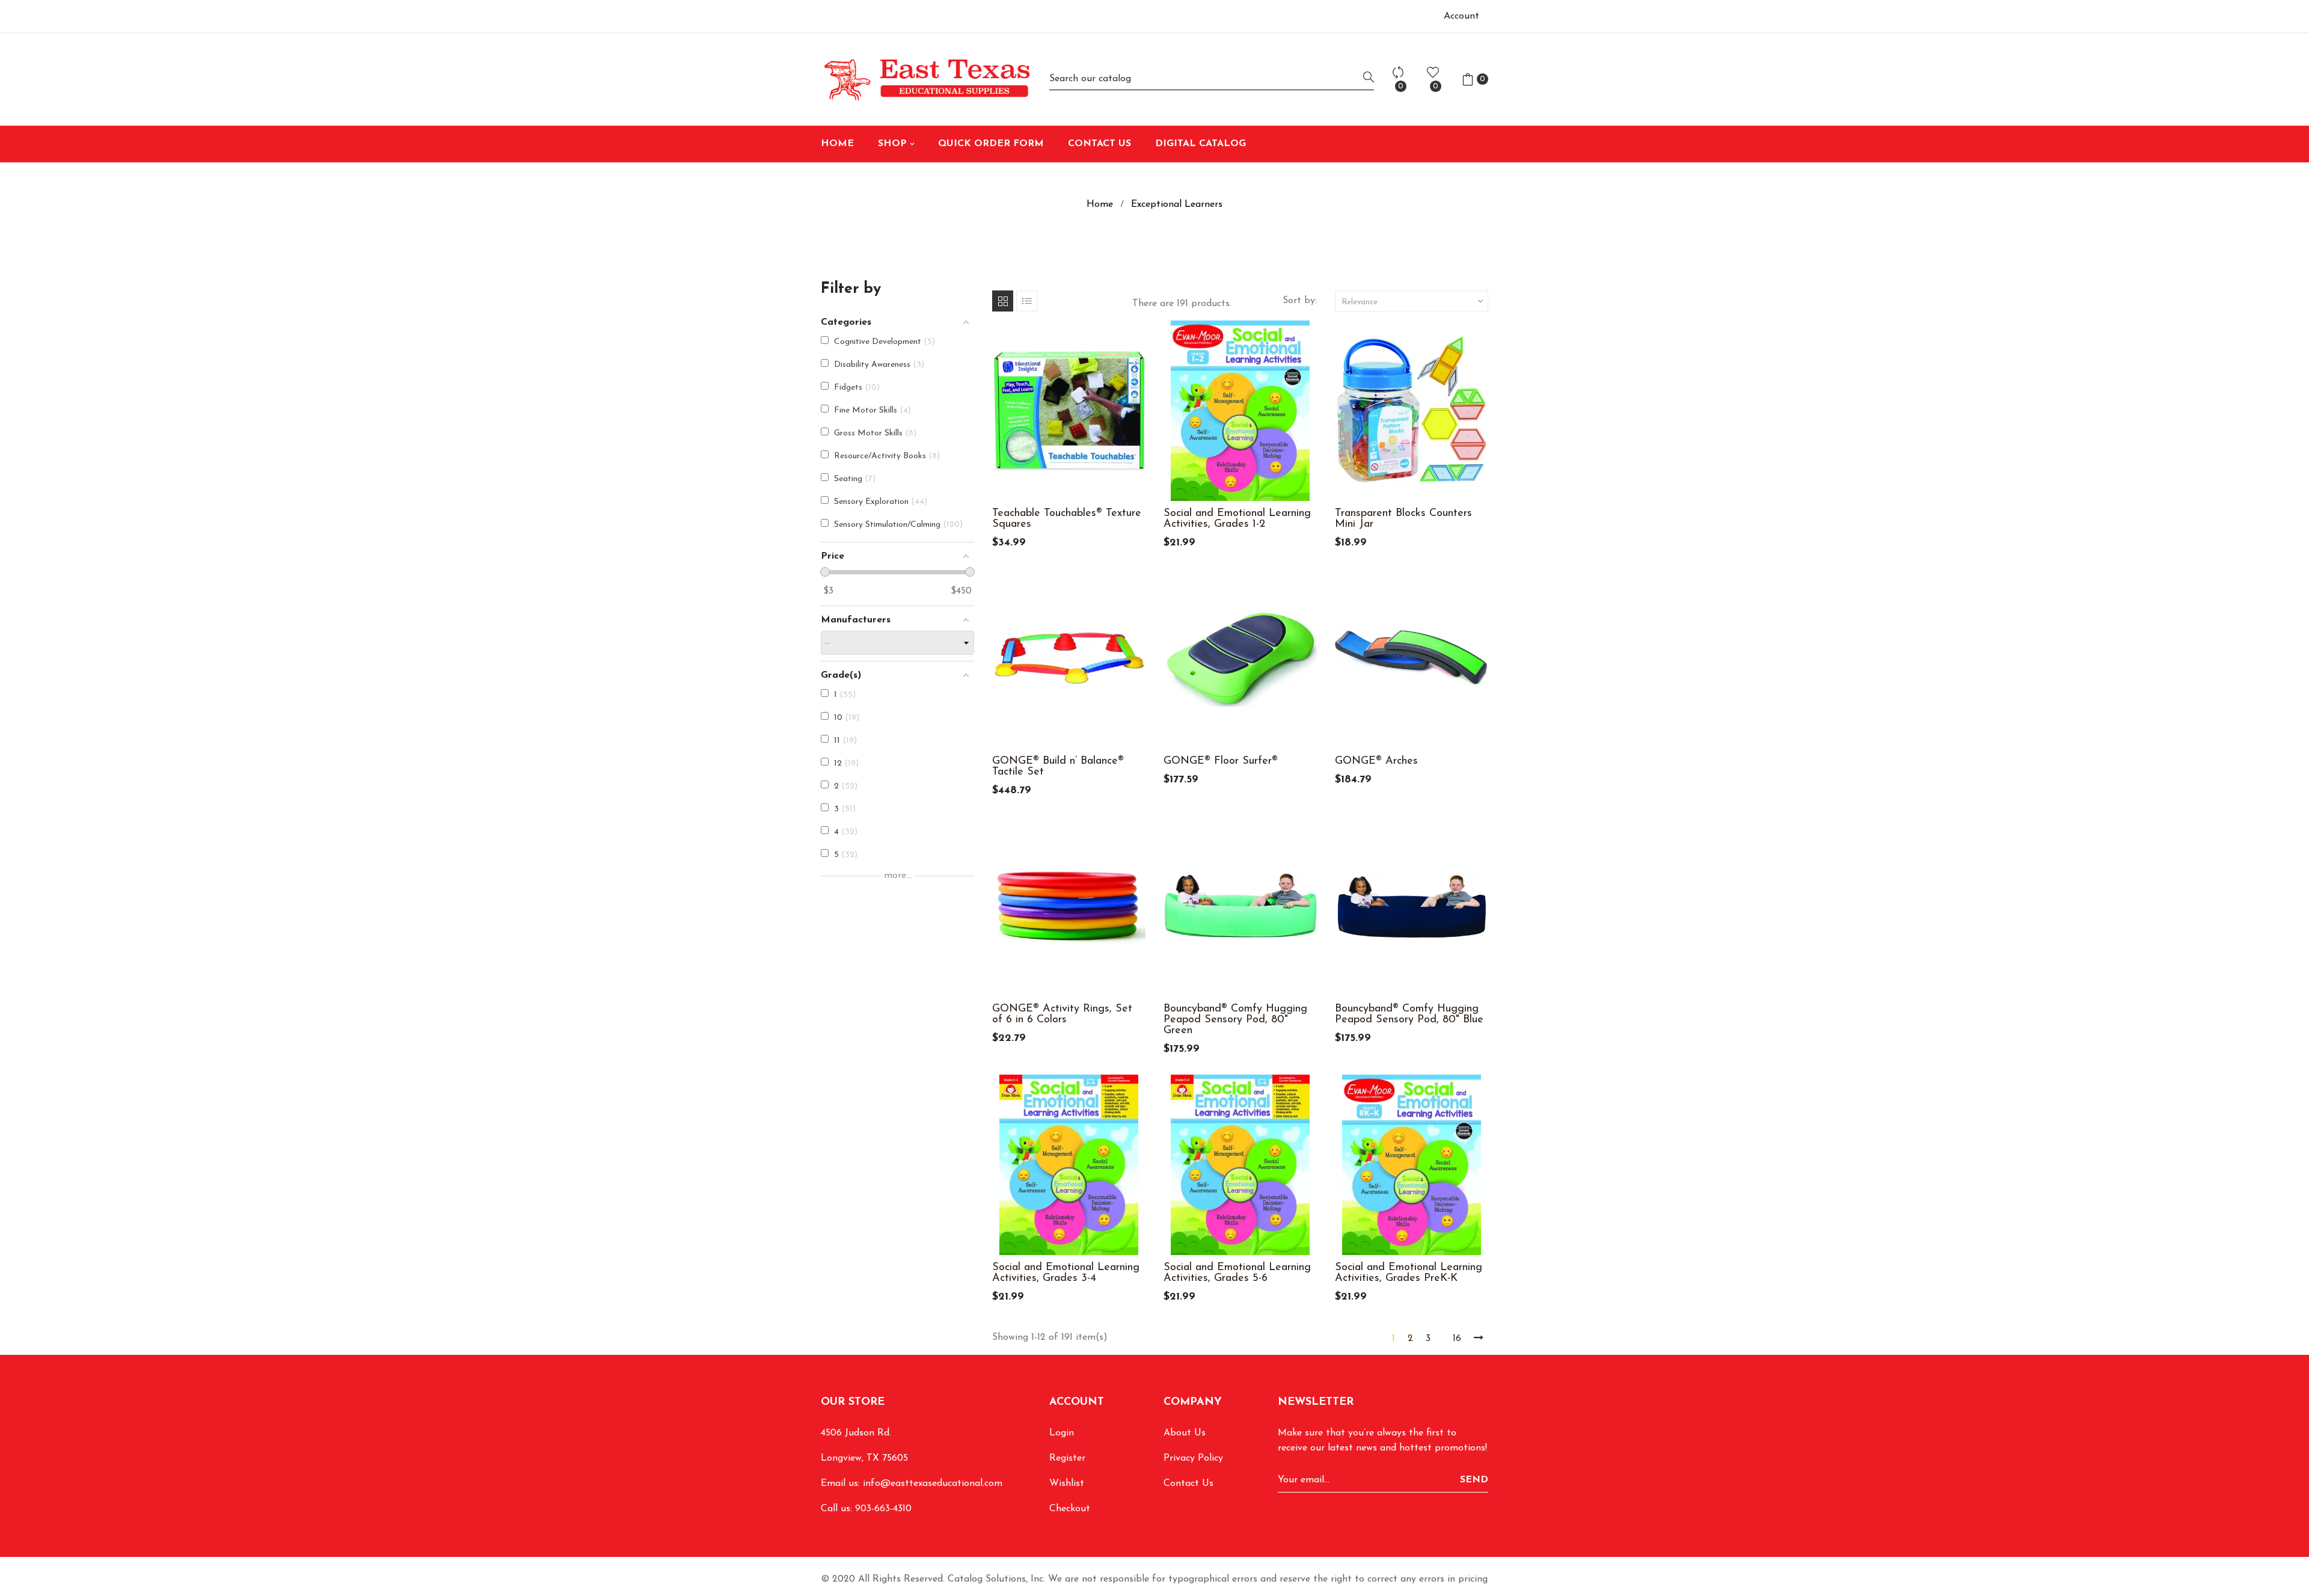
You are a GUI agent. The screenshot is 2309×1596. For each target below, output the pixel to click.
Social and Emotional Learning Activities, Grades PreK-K (1409, 1273)
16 (1457, 1339)
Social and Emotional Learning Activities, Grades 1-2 (1237, 519)
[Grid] (1003, 301)
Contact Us (1188, 1484)
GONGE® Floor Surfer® (1221, 761)
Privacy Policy (1193, 1458)
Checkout (1070, 1509)
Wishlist (1067, 1484)
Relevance (1413, 301)
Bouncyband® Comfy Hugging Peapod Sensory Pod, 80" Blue (1409, 1014)
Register (1067, 1458)
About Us (1185, 1433)
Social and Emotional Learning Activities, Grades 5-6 (1237, 1273)
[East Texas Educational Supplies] (926, 79)
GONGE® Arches (1376, 761)
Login (1062, 1433)
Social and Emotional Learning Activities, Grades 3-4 (1066, 1273)
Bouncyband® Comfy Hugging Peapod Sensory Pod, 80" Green (1235, 1020)
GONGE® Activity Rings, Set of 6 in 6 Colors (1062, 1014)
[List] (1027, 301)
